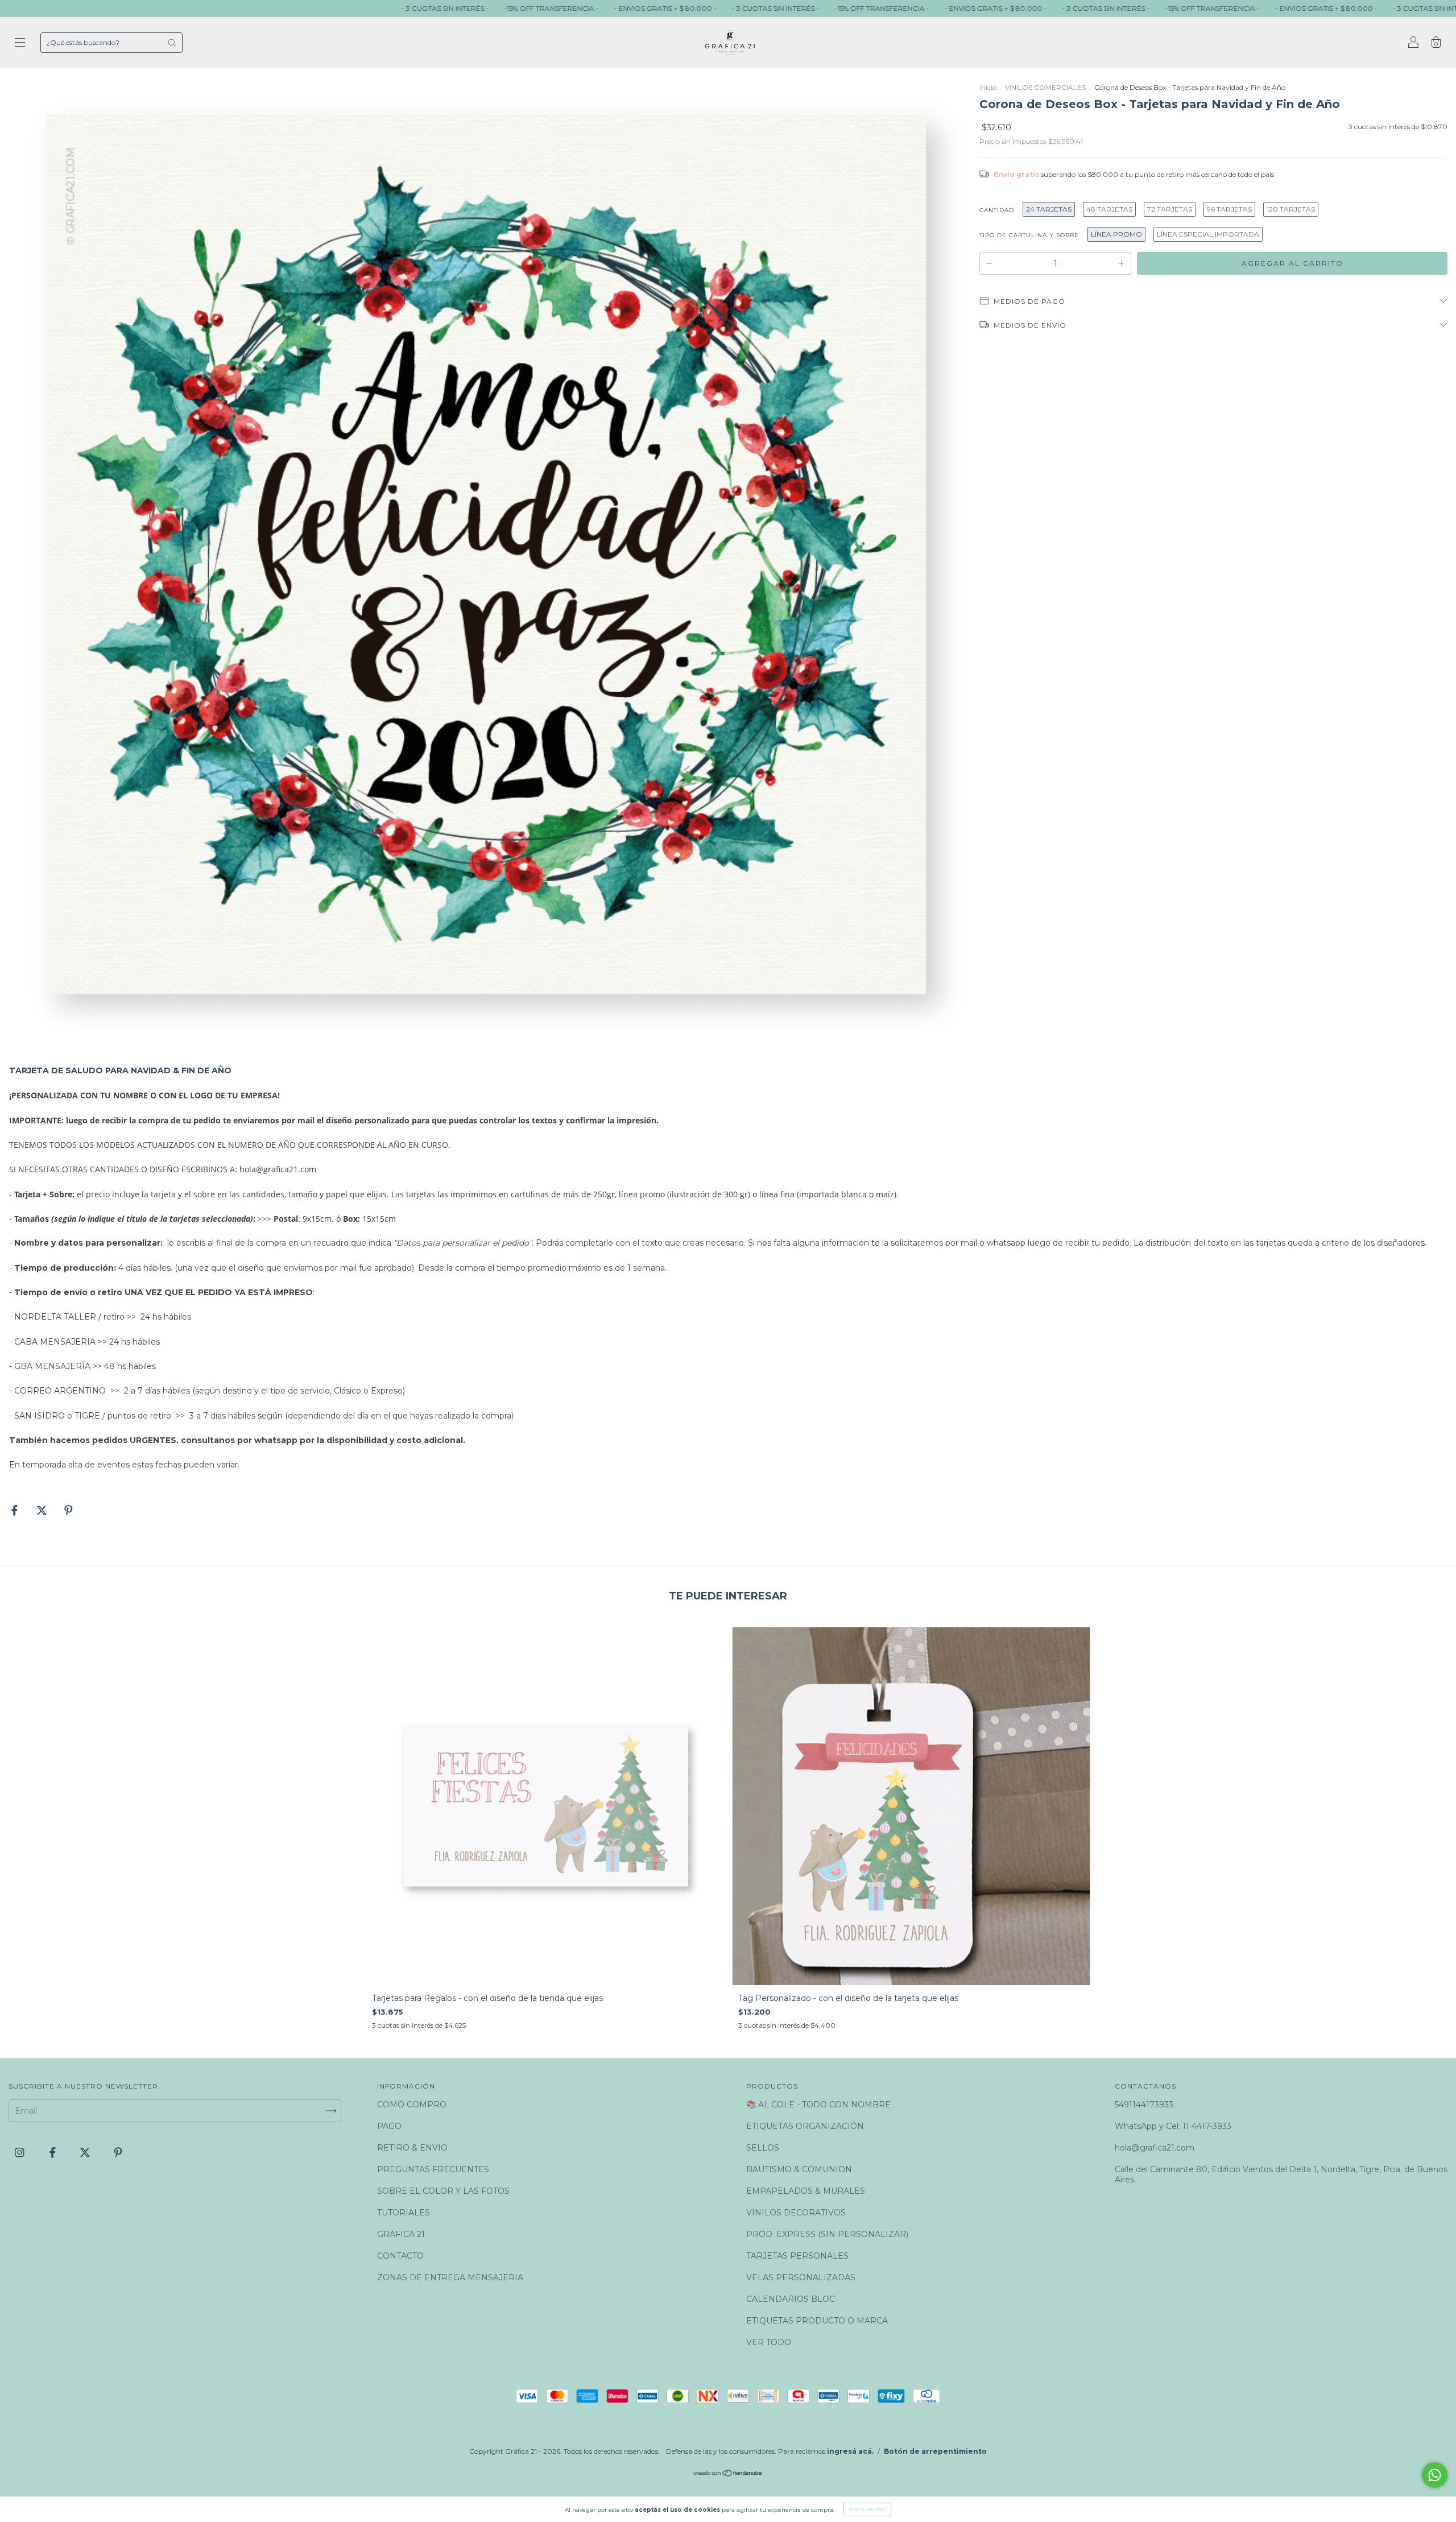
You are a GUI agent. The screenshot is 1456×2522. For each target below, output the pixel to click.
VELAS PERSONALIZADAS (801, 2277)
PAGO (389, 2126)
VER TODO (769, 2342)
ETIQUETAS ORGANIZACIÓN (805, 2126)
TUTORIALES (404, 2213)
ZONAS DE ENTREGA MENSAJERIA (450, 2277)
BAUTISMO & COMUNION (799, 2169)
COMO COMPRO (412, 2105)
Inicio (988, 87)
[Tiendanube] (728, 2474)
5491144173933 (1144, 2105)
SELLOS (763, 2148)
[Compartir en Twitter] (43, 1510)
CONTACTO (400, 2256)
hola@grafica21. (270, 1169)
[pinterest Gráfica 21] (118, 2152)
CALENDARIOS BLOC (791, 2299)
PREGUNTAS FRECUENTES (433, 2169)
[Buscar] (172, 43)
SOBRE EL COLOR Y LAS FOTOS (443, 2191)
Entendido (867, 2509)
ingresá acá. (850, 2451)
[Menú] (20, 44)
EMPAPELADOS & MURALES (806, 2191)
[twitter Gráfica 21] (86, 2152)
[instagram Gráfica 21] (21, 2152)
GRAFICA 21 (401, 2234)
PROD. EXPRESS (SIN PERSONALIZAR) (827, 2234)
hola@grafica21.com (1155, 2148)
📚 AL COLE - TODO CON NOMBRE (818, 2105)
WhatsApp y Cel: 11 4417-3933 (1173, 2126)
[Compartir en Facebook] (16, 1510)
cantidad (997, 210)
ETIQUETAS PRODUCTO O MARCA (817, 2321)
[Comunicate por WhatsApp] (1435, 2475)
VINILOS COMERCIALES (1045, 87)
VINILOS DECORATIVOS (796, 2213)
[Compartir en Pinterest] (69, 1510)
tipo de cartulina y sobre (1029, 235)
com (308, 1169)
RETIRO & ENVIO (412, 2148)
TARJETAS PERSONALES (797, 2256)
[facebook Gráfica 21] (54, 2152)
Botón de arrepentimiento (935, 2451)
